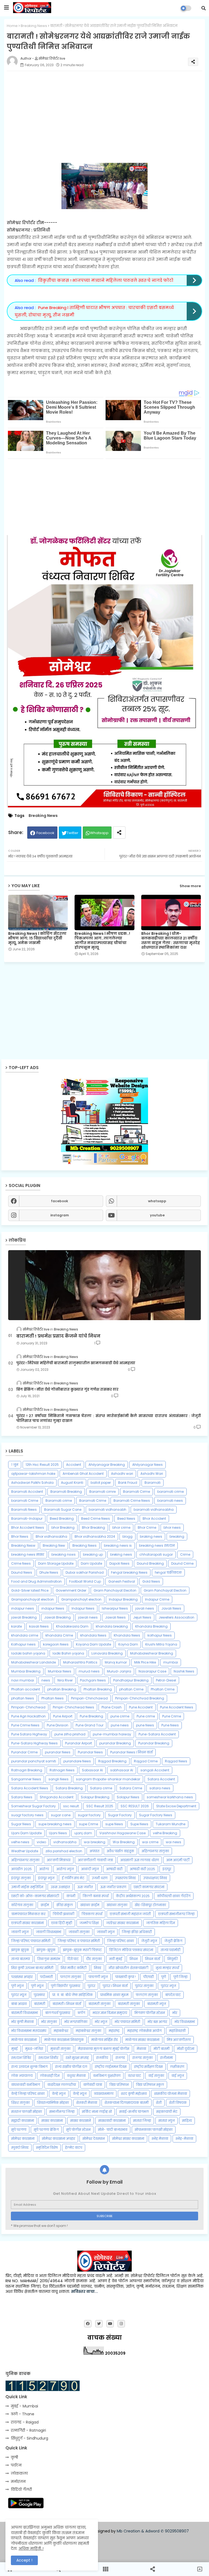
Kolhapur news (23, 1644)
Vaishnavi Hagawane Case (122, 1833)
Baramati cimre (102, 1492)
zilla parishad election (64, 1851)
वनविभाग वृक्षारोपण (107, 2076)
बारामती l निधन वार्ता (67, 2004)
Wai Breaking (124, 1842)
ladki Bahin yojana (68, 1653)
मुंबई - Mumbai (24, 2406)
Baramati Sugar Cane (63, 1510)
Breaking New (54, 1545)
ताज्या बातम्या (21, 1959)
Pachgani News (93, 1680)
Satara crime (101, 1788)
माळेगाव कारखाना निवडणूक (64, 2040)
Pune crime (146, 1716)
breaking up (93, 1554)
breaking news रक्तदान (157, 1545)
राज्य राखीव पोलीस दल (71, 2067)
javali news (145, 1608)
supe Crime (88, 1824)
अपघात (94, 1851)
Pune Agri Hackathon (28, 1716)
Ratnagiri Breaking (27, 1770)
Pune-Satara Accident (157, 1734)
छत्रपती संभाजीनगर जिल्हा (176, 1914)
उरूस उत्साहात (60, 1887)
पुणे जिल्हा (180, 1977)
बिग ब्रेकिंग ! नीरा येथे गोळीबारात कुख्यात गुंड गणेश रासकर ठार (67, 1390)
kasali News (39, 1626)
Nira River (65, 1680)
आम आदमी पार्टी (178, 1860)
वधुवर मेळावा (76, 2076)
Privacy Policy (137, 2540)
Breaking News (34, 26)
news (46, 1680)
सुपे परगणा (19, 2130)
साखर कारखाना (52, 2121)
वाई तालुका (156, 2076)
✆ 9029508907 (175, 2531)
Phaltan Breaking (98, 1689)
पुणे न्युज (17, 1986)
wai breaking (95, 1842)
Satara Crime (131, 1788)
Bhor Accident (154, 1519)
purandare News (77, 1761)
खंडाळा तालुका (117, 1905)
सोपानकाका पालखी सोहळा (154, 2130)
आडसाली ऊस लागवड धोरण (140, 1860)
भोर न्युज (101, 2022)
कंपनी (71, 1896)
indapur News (53, 1608)
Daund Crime (182, 1563)
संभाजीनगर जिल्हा (62, 2112)
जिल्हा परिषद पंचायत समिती (31, 1941)
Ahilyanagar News (147, 1465)
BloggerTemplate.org (150, 2553)
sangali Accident (155, 1770)
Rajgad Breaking (112, 1761)
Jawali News (115, 1617)
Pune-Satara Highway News (34, 1743)
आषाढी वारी (114, 1869)
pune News (145, 1725)
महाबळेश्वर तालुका (88, 2031)
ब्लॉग (81, 2013)
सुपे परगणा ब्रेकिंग (46, 2130)
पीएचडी (148, 1977)
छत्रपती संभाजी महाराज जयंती (130, 1914)
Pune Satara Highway (29, 1734)
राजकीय (102, 2058)
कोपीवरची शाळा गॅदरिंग (174, 1896)
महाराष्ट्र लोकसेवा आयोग (144, 2031)
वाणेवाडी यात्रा (93, 2085)
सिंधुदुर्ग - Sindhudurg (30, 2438)
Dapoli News (119, 1563)
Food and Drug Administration (36, 1581)
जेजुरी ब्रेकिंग (173, 1941)
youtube (157, 1215)
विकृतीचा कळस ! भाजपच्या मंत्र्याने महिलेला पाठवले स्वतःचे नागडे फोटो (106, 280)
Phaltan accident (26, 1689)
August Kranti (72, 1483)
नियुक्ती (173, 1959)
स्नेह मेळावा (160, 2139)
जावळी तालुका (79, 1932)
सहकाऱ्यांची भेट (167, 2112)
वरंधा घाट (134, 2076)
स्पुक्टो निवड (20, 2148)
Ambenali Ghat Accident (83, 1474)
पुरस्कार (39, 1995)
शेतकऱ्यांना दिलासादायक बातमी (127, 2103)
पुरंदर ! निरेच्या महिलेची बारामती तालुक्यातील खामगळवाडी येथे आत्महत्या (76, 1363)
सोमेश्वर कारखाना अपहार (59, 2139)
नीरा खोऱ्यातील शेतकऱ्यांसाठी (128, 1968)
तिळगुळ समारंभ (49, 1959)
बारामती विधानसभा (24, 2013)
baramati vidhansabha (154, 1510)
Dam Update (91, 1563)
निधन (134, 1959)
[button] (204, 8)
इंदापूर (167, 1869)
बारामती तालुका (99, 2004)
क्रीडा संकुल (65, 1905)
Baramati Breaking (66, 1492)
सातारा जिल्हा (142, 2121)
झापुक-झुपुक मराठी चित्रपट (82, 1950)
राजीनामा (166, 2058)
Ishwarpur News (115, 1608)
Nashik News (184, 1671)
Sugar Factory (120, 1815)
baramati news (170, 1501)
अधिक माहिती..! (31, 2548)
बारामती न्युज (157, 2004)
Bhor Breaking (93, 1527)
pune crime (120, 1716)
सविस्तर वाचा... (84, 2291)
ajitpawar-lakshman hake (33, 1474)
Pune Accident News (177, 1707)
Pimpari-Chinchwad (28, 1707)
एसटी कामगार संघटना (149, 1887)
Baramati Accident (27, 1492)
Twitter (73, 833)
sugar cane (61, 1815)
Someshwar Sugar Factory (33, 1806)
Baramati (153, 1483)
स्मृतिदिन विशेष (47, 2148)
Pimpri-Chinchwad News (73, 1707)
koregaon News (56, 1644)
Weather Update (25, 1851)
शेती (159, 2103)
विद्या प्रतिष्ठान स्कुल (150, 2085)
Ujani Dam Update (26, 1833)
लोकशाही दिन (50, 2076)
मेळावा (141, 2049)
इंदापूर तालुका (21, 1878)
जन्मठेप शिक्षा (89, 1923)
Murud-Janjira (119, 1671)
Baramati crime (59, 1501)
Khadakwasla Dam (72, 1626)
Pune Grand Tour (90, 1725)
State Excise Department (176, 1806)
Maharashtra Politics (80, 1662)
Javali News (171, 1608)
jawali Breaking (24, 1617)
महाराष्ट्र (114, 2031)
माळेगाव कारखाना (24, 2040)
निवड (98, 1968)
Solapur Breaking (95, 1797)
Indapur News (83, 1608)
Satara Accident (161, 1779)
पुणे (164, 1977)
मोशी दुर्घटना (186, 2049)
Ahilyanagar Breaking (107, 1465)
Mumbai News (60, 1671)
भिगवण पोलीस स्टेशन (150, 2013)
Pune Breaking (91, 1716)
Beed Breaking (62, 1519)
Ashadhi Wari (152, 1474)
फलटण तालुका (147, 1995)
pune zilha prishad (70, 1734)
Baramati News (24, 1510)
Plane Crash (112, 1707)
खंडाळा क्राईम (90, 1905)
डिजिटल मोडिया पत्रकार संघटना (131, 1950)
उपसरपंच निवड (125, 1878)
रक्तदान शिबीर (48, 2058)
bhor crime (121, 1527)
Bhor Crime (147, 1527)
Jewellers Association (176, 1617)
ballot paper (101, 1483)
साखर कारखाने (81, 2121)
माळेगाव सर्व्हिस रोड (104, 2040)
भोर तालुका (49, 2022)
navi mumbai (23, 1680)
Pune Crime (172, 1716)
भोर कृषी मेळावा (22, 2022)
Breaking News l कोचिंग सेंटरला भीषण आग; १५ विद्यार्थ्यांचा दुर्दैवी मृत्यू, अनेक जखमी (37, 938)
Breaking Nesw (23, 1545)
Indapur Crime (157, 1599)
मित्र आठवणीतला (179, 2040)
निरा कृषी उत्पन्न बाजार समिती (32, 1968)
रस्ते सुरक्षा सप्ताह (77, 2058)
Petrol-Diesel (166, 1680)
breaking (177, 1536)
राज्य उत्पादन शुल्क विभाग (29, 2067)
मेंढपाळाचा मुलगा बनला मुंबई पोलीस (104, 2049)
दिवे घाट (73, 1959)
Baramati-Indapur (27, 1519)
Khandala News (127, 1635)
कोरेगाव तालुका (22, 1905)
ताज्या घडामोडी (170, 1950)
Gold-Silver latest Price (30, 1590)
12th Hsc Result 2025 (42, 1465)
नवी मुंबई (116, 1959)
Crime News (21, 1563)
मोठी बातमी (162, 2049)
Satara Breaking (69, 1788)
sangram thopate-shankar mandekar (108, 1779)
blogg (127, 1536)
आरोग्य (44, 1869)
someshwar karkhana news (170, 1797)
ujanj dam (83, 1833)
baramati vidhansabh (107, 1510)
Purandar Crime (24, 1752)
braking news (151, 1536)
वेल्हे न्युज (59, 2094)
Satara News (22, 1797)
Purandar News (90, 1752)
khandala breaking (112, 1626)
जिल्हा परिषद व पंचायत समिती (79, 1941)
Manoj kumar (116, 1662)
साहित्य (187, 2121)
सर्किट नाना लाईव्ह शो (97, 2112)
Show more (190, 886)
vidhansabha (65, 1842)
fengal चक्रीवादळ (168, 1572)
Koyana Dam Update (93, 1644)
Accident (74, 1465)
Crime (185, 1554)
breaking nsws (64, 1554)
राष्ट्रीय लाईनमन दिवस (111, 2067)
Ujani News (58, 1833)
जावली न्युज (20, 1932)
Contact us (107, 2540)
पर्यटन (16, 2465)
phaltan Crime (131, 1689)
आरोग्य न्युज (65, 1869)
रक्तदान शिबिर (21, 2058)
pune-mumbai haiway (112, 1734)
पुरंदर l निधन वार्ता (115, 1986)
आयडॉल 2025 (21, 1869)
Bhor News (20, 1536)
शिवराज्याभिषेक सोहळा (53, 2103)
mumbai (171, 1662)
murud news (89, 1671)
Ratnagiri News (62, 1770)
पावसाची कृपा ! (125, 1977)
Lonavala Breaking (107, 1653)
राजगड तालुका (142, 2058)
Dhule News (49, 1572)
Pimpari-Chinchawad (89, 1698)
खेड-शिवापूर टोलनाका (150, 1905)
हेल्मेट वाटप (74, 2148)
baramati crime (170, 1492)
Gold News (151, 1581)
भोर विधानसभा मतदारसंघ (29, 2031)
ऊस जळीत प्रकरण (113, 1887)
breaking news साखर (28, 1554)
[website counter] (43, 2390)
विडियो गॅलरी (21, 2489)
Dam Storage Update (56, 1563)
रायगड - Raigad (25, 2422)
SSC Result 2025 (100, 1806)
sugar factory (89, 1815)
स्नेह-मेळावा (184, 2139)
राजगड (120, 2058)
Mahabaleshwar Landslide (33, 1662)
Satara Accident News (30, 1788)
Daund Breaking (150, 1563)
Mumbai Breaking (26, 1671)
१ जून (15, 1465)
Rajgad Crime (146, 1761)
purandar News (58, 1752)
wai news (173, 1842)
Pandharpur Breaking (131, 1680)
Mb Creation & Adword (138, 2531)
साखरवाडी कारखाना (112, 2121)
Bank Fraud (128, 1483)
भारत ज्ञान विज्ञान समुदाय (110, 2013)
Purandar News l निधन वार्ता (131, 1752)
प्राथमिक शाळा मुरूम (114, 1995)
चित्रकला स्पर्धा (92, 1914)
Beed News (126, 1519)
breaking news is (118, 1545)
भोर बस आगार (157, 2022)
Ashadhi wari (122, 1474)
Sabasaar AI (92, 1770)
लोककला (19, 2473)
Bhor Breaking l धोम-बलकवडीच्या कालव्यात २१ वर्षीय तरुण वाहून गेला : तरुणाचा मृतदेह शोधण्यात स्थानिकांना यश (171, 941)
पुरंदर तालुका (144, 1986)
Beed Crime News (96, 1519)
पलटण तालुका (71, 1977)
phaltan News (23, 1698)
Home (12, 26)
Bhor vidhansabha (51, 1536)
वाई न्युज (178, 2076)
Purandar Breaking (154, 1743)
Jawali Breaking (57, 1617)
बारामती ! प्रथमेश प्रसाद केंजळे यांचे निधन (58, 1336)
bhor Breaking (63, 1527)
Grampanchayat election (33, 1599)
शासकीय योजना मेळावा (170, 2094)
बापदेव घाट (173, 1995)
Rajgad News (176, 1761)
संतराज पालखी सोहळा (27, 2112)
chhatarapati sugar (156, 1554)
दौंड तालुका (94, 1959)
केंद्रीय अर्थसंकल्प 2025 (133, 1896)
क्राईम (45, 1905)
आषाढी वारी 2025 (142, 1869)
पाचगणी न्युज (98, 1977)
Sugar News (21, 1824)
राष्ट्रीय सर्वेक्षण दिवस (148, 2067)
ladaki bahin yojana (28, 1653)
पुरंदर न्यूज (19, 1995)
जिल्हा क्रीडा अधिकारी (137, 1932)
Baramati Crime (93, 1501)
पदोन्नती (46, 1977)
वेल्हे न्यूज (80, 2094)
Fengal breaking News (129, 1572)
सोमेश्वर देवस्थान (94, 2139)
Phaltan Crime (163, 1689)
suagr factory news (27, 1815)
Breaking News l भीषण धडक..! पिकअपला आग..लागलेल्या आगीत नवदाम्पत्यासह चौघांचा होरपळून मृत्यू (102, 941)
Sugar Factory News (156, 1815)
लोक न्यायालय (22, 2076)
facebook (59, 1201)
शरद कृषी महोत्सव (134, 2094)
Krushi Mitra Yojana (161, 1644)
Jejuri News (142, 1617)
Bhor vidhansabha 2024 (95, 1536)
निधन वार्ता (153, 1959)
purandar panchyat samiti (34, 1761)
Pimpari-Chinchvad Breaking (140, 1698)
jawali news (88, 1617)
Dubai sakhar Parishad (85, 1572)
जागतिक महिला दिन (161, 1923)
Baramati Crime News (132, 1501)
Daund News (22, 1572)
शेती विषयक (178, 2103)
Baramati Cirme (136, 1492)
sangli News (59, 1779)
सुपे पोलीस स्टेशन (78, 2130)
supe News (114, 1824)
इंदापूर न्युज (46, 1878)
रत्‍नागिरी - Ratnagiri (28, 2430)
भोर (175, 2013)
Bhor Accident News (28, 1527)
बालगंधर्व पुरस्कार (58, 2013)
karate (16, 1626)
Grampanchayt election (81, 1599)
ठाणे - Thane (23, 2414)
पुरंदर (91, 1986)
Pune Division (58, 1725)
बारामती (40, 2004)
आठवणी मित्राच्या (59, 1860)
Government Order (71, 1590)
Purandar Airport (79, 1743)
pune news (120, 1725)
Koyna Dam (128, 1644)
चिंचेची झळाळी (64, 1914)
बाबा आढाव (19, 2004)
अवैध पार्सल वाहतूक (120, 1851)
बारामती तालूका (129, 2004)
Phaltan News (53, 1698)
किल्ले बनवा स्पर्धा (96, 1896)
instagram (60, 1215)
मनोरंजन (18, 2482)
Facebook (45, 833)
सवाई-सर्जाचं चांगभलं (134, 2112)
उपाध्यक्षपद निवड (155, 1878)
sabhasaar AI (122, 1770)
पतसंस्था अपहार (22, 1977)
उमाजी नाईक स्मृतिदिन (27, 1887)
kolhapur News (160, 1635)
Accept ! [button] (24, 2560)
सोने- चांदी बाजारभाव (113, 2130)
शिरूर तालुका (20, 2103)
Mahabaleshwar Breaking (152, 1653)
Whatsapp (99, 833)
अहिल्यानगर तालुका (25, 1860)
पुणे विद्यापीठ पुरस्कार (66, 1986)
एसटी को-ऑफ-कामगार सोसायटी (35, 1896)
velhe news (20, 1842)
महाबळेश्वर (61, 2031)
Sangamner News (26, 1779)
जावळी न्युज (106, 1932)
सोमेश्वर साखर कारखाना (128, 2139)
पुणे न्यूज (37, 1986)
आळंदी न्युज (90, 1869)
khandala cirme (25, 1635)
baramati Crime (25, 1501)
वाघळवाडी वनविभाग (26, 2085)
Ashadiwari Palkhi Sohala (32, 1483)
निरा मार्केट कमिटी (74, 1968)
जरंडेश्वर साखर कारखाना (122, 1923)
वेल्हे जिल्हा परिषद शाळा (28, 2094)
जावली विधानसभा (49, 1932)
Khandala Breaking (151, 1626)
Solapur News (128, 1797)
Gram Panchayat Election (165, 1590)
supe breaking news (55, 1824)
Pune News (170, 1725)
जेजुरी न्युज (149, 1941)
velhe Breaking (165, 1833)
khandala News (93, 1635)
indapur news (23, 1608)
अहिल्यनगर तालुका (155, 1851)
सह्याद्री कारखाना (23, 2121)
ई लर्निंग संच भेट (73, 1878)
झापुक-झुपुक (46, 1950)
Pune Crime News (25, 1725)
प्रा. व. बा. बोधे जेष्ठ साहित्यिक (73, 1995)
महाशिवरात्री (177, 2031)
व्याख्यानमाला (104, 2094)
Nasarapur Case (152, 1671)
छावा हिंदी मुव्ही (62, 1923)
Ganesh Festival (122, 1581)
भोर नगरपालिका (76, 2022)
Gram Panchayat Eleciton (115, 1590)
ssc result (71, 1806)
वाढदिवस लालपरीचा (62, 2085)
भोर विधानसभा (185, 2022)
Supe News (139, 1824)
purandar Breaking (115, 1743)
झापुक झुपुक (20, 1950)
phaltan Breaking (62, 1689)
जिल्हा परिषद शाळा (121, 1941)
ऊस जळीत (85, 1887)
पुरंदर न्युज (168, 1986)
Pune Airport (63, 1716)
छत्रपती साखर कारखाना (27, 1923)
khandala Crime (59, 1635)
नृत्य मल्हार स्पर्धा (167, 1968)
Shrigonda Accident (57, 1797)
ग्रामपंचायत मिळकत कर (28, 1914)
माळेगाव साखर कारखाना (142, 2040)
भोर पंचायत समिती (127, 2022)
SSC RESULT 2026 (135, 1806)
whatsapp (157, 1201)
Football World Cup (85, 1581)
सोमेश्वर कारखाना (23, 2139)
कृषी (14, 2457)
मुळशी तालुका (60, 2049)
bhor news (172, 1527)
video (41, 1842)
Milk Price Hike (145, 1662)
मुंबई (14, 2049)
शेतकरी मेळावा (87, 2103)
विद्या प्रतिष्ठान (119, 2085)
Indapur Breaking (123, 1599)
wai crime (150, 1842)
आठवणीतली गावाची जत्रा (95, 1860)
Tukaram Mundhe (170, 1824)
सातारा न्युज (167, 2121)
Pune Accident (141, 1707)
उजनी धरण (100, 1878)
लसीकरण (177, 2067)
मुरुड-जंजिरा (34, 2049)
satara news (160, 1788)
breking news (121, 1554)
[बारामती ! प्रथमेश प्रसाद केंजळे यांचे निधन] (104, 1285)
